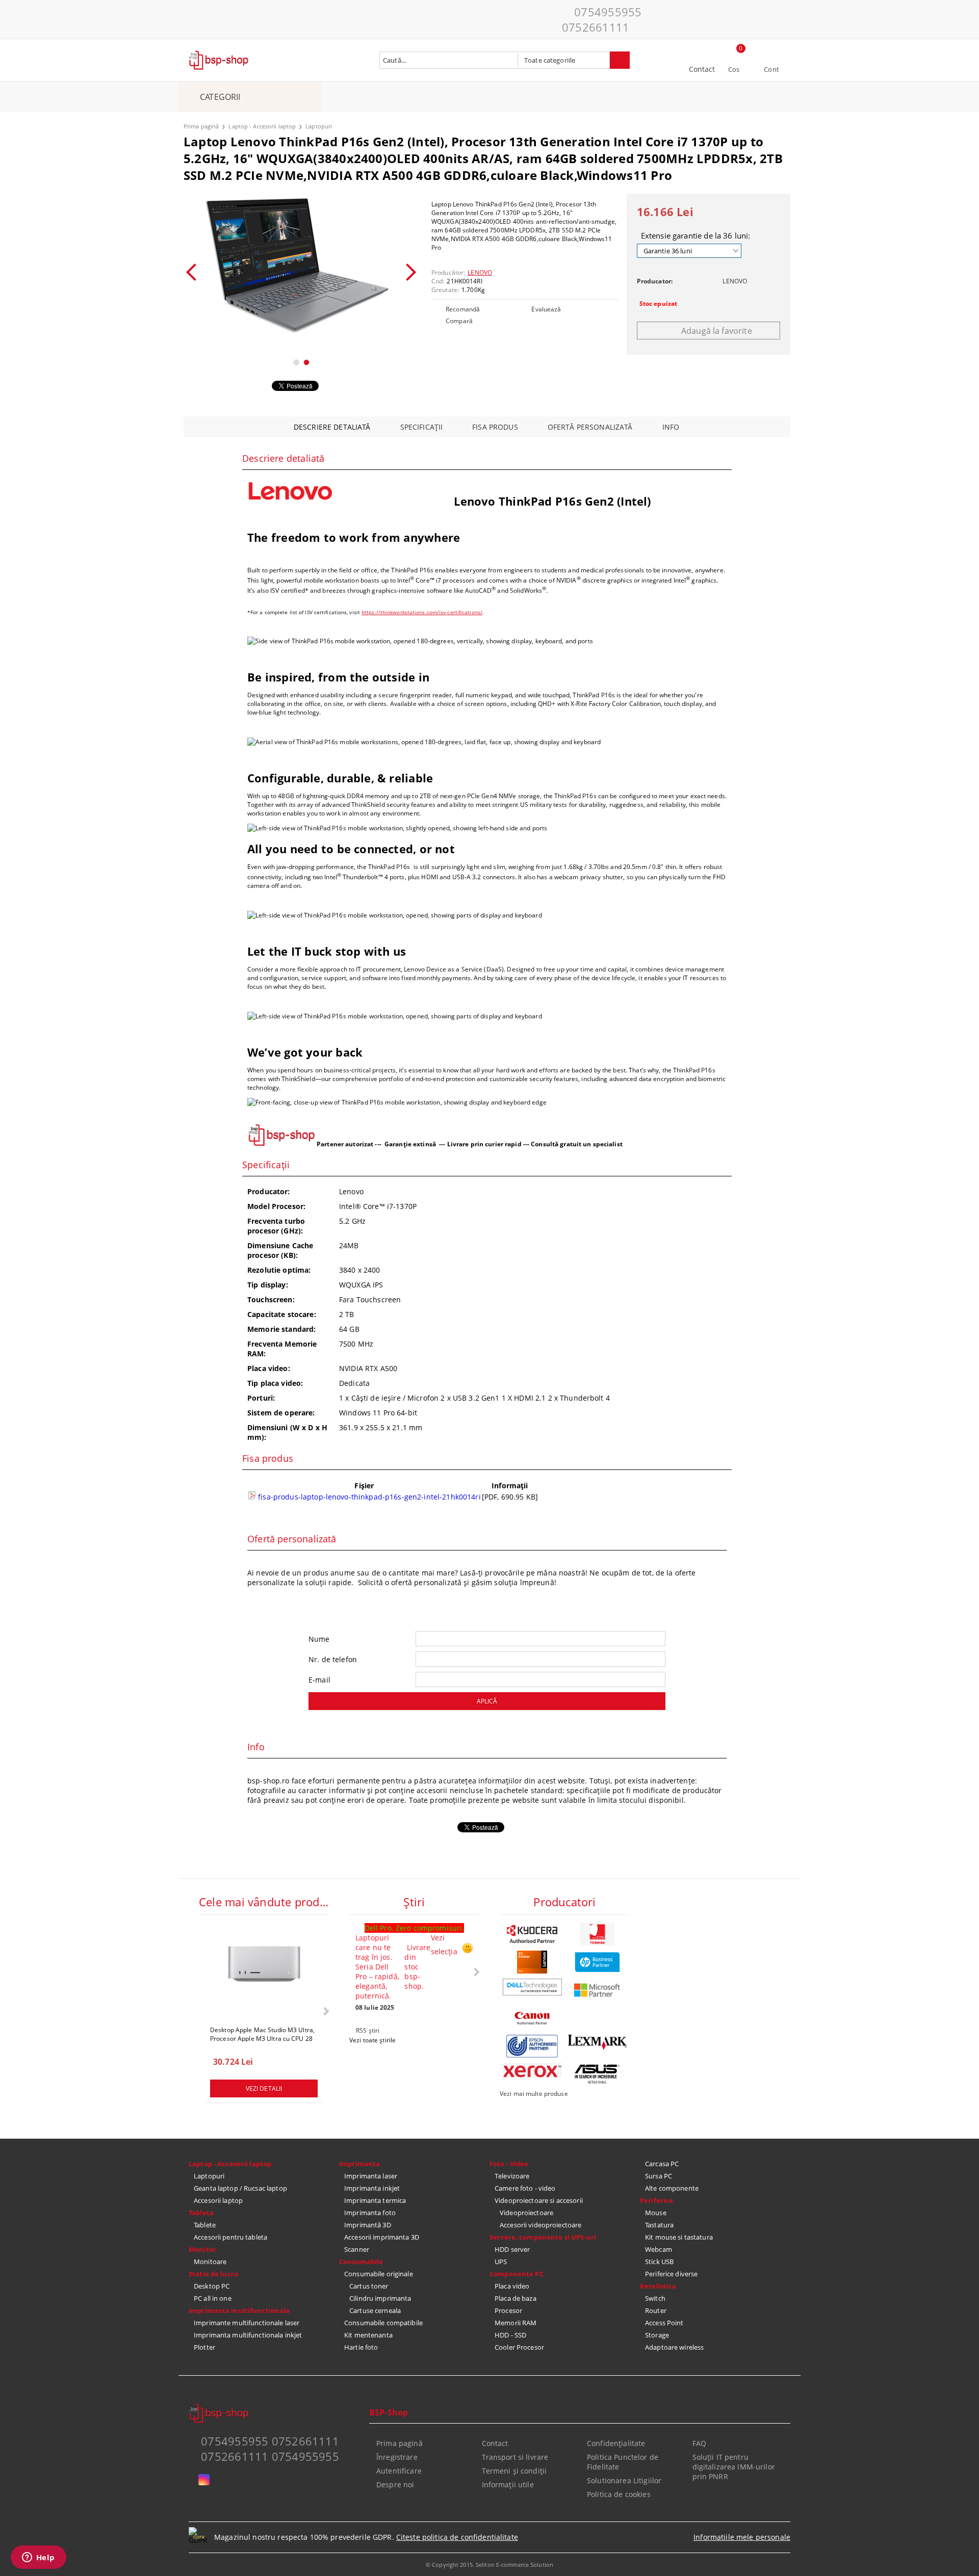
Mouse (656, 2213)
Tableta (201, 2213)
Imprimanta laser (371, 2176)
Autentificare (399, 2471)
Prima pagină (201, 126)
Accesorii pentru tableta (230, 2237)
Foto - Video (509, 2164)
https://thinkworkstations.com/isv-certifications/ (422, 612)
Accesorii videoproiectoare (540, 2225)
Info (671, 427)
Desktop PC (212, 2286)
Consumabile (361, 2262)
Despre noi (395, 2485)
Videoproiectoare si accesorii (539, 2200)
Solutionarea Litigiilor (624, 2480)
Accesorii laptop (218, 2200)
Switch (655, 2298)
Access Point (664, 2323)
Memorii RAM (516, 2323)
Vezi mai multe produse (534, 2094)
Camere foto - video (525, 2188)
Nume (319, 1639)
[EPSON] (532, 2046)
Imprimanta (359, 2164)
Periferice (656, 2200)
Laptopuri (319, 126)
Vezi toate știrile (372, 2040)
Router (656, 2310)
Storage (657, 2335)
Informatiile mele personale (742, 2537)
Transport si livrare (515, 2457)
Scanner (357, 2249)
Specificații (422, 427)
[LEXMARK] (598, 2042)
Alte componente (672, 2188)
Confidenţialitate (616, 2443)
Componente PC (517, 2274)
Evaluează (546, 309)
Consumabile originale (379, 2274)
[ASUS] (598, 2074)
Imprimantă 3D (368, 2225)
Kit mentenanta (368, 2335)
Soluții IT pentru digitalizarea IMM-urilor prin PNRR (734, 2467)
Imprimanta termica (375, 2200)
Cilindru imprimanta (380, 2298)
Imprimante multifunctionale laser (247, 2323)
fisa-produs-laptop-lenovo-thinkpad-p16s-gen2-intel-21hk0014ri (368, 1497)
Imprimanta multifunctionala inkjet (248, 2335)
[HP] (598, 1962)
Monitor (202, 2249)
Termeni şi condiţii (514, 2471)
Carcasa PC (662, 2164)
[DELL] (532, 1987)
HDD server (512, 2249)
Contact (702, 69)
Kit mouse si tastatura (679, 2237)
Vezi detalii (264, 2088)
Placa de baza (516, 2298)
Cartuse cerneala (375, 2310)
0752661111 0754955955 (270, 2456)
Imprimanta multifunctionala (239, 2310)
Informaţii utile (508, 2485)
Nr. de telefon (333, 1659)
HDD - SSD (510, 2335)
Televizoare (512, 2176)
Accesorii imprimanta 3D (382, 2237)
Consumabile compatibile (383, 2323)
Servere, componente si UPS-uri (543, 2237)
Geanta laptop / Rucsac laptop (240, 2188)
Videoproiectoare (526, 2213)
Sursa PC (659, 2176)
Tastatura (659, 2225)
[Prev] (195, 272)
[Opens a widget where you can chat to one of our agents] (38, 2558)
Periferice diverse (671, 2274)
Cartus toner (369, 2286)
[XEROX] (532, 2070)
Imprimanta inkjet (372, 2188)
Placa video (512, 2286)
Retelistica (658, 2286)
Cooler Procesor (519, 2347)
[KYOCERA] (532, 1934)
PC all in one (213, 2298)
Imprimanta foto (370, 2213)
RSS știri (368, 2030)
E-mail (319, 1680)
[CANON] (532, 2018)
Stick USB (659, 2262)
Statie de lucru (214, 2274)
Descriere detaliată (332, 427)
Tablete (205, 2225)
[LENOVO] (532, 1962)
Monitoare (210, 2262)
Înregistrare (397, 2457)
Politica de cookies (619, 2494)
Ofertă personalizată (590, 427)
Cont (771, 69)
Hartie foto (361, 2347)
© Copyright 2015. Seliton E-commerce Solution (489, 2565)
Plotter (204, 2347)
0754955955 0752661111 (602, 19)
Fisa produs (495, 427)
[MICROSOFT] (598, 1990)
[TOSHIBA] (598, 1934)
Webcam (659, 2249)
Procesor (508, 2310)
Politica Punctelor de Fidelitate (623, 2462)
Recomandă (463, 309)
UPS (501, 2262)
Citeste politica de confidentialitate (457, 2537)
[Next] (407, 272)
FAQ (699, 2443)
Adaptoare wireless (674, 2347)
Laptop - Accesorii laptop (262, 126)
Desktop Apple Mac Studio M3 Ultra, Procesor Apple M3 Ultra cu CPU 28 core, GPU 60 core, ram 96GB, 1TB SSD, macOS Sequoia (262, 2034)
